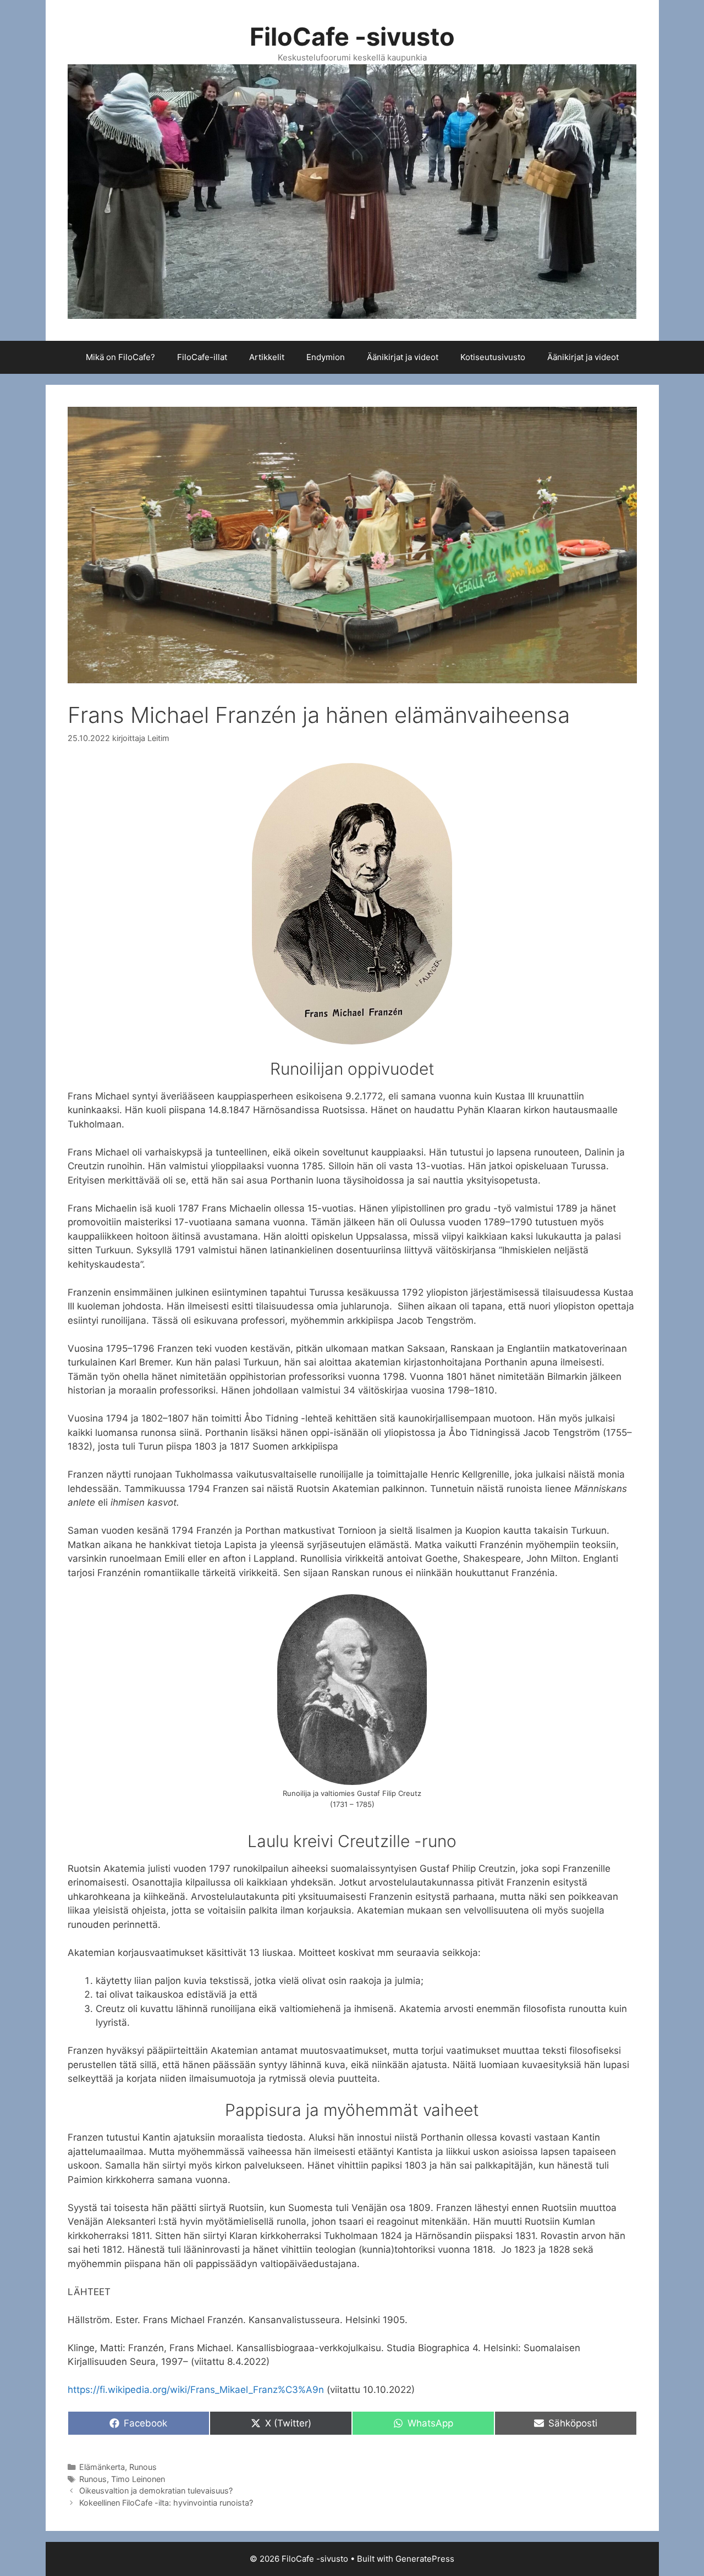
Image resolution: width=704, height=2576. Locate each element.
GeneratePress (425, 2559)
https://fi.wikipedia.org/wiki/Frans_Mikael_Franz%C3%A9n (196, 2390)
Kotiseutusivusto (493, 357)
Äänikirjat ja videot (403, 357)
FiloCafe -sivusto (352, 37)
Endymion (326, 357)
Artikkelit (267, 357)
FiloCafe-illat (202, 357)
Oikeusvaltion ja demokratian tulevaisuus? (157, 2491)
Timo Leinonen (138, 2479)
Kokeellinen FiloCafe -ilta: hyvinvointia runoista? (166, 2503)
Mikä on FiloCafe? (120, 357)
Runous (143, 2467)
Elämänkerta (102, 2467)
